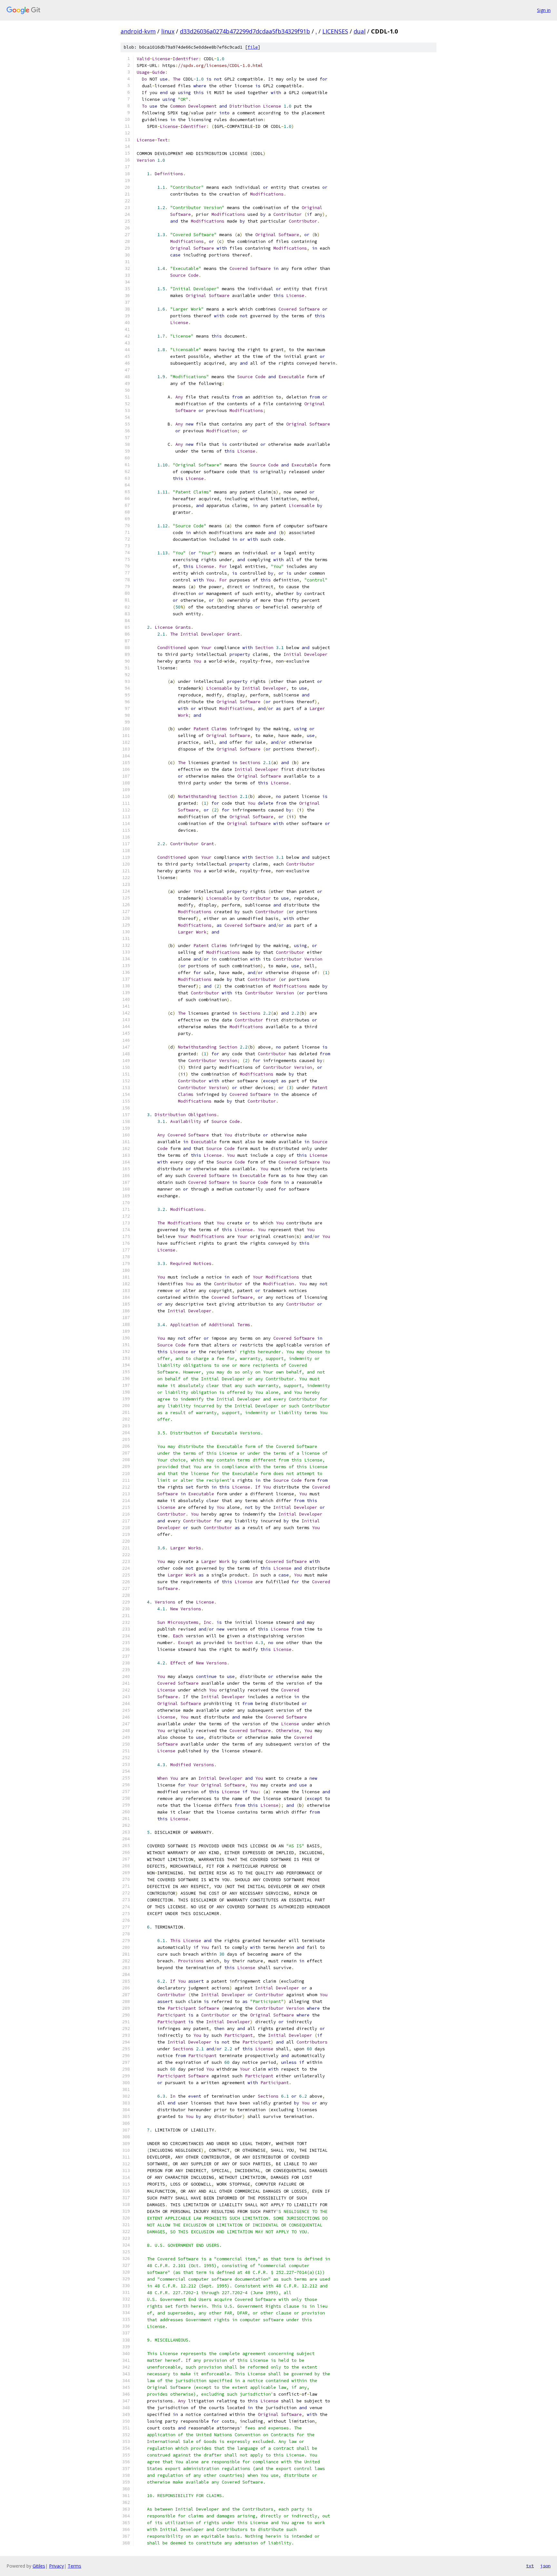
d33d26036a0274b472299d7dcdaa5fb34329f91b (245, 31)
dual (360, 31)
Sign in (544, 10)
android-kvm (138, 31)
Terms (74, 2566)
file (253, 47)
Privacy (56, 2566)
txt (530, 2566)
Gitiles (39, 2566)
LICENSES (335, 31)
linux (168, 31)
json (545, 2566)
